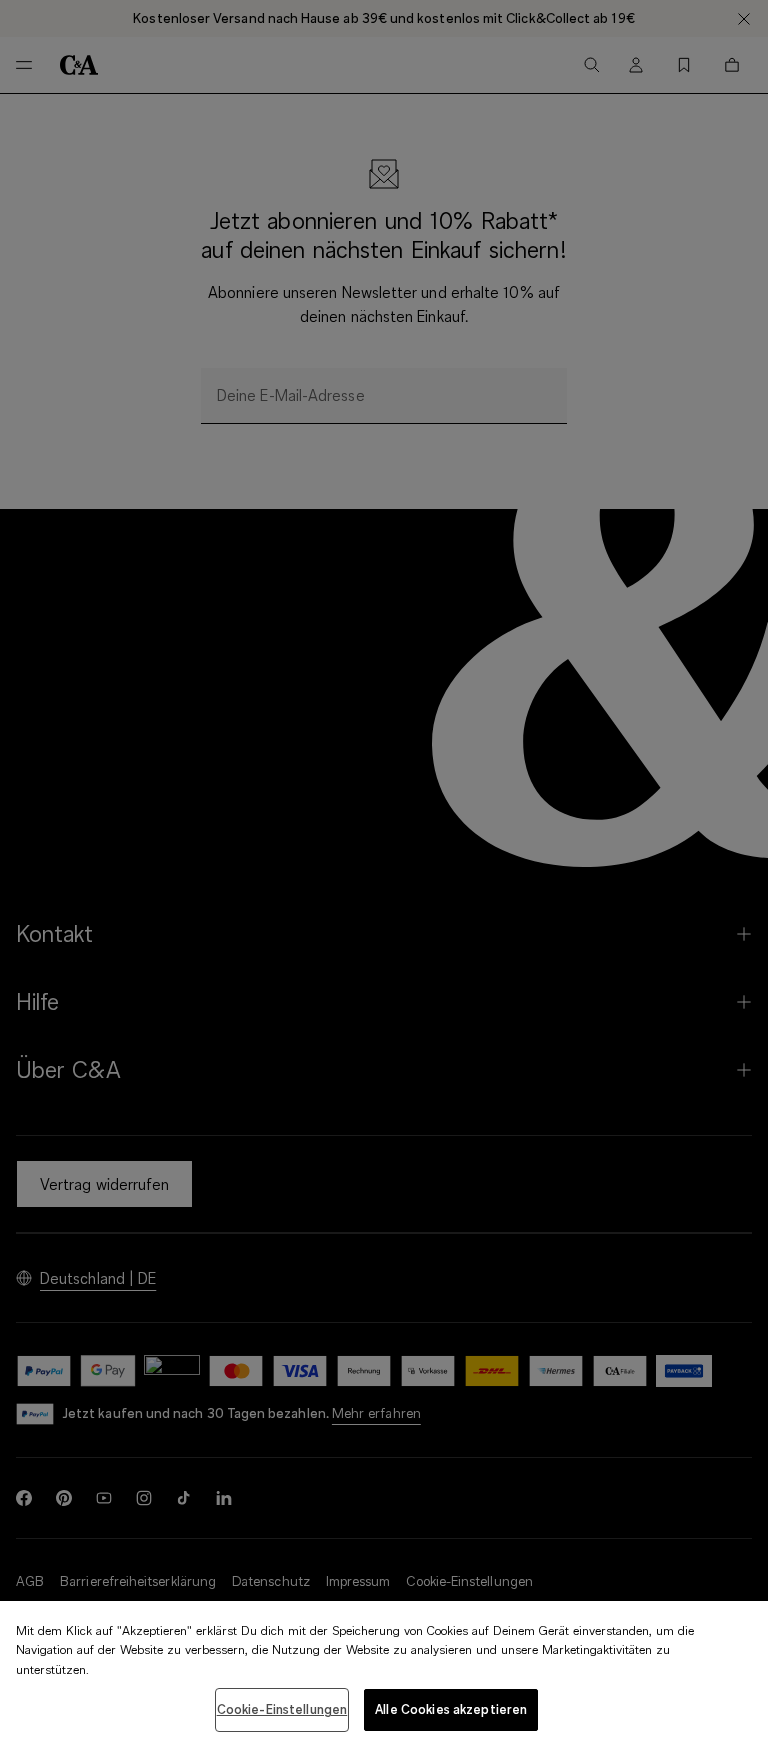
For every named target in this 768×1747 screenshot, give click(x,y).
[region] (384, 1674)
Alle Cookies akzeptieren (451, 1709)
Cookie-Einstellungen (282, 1709)
